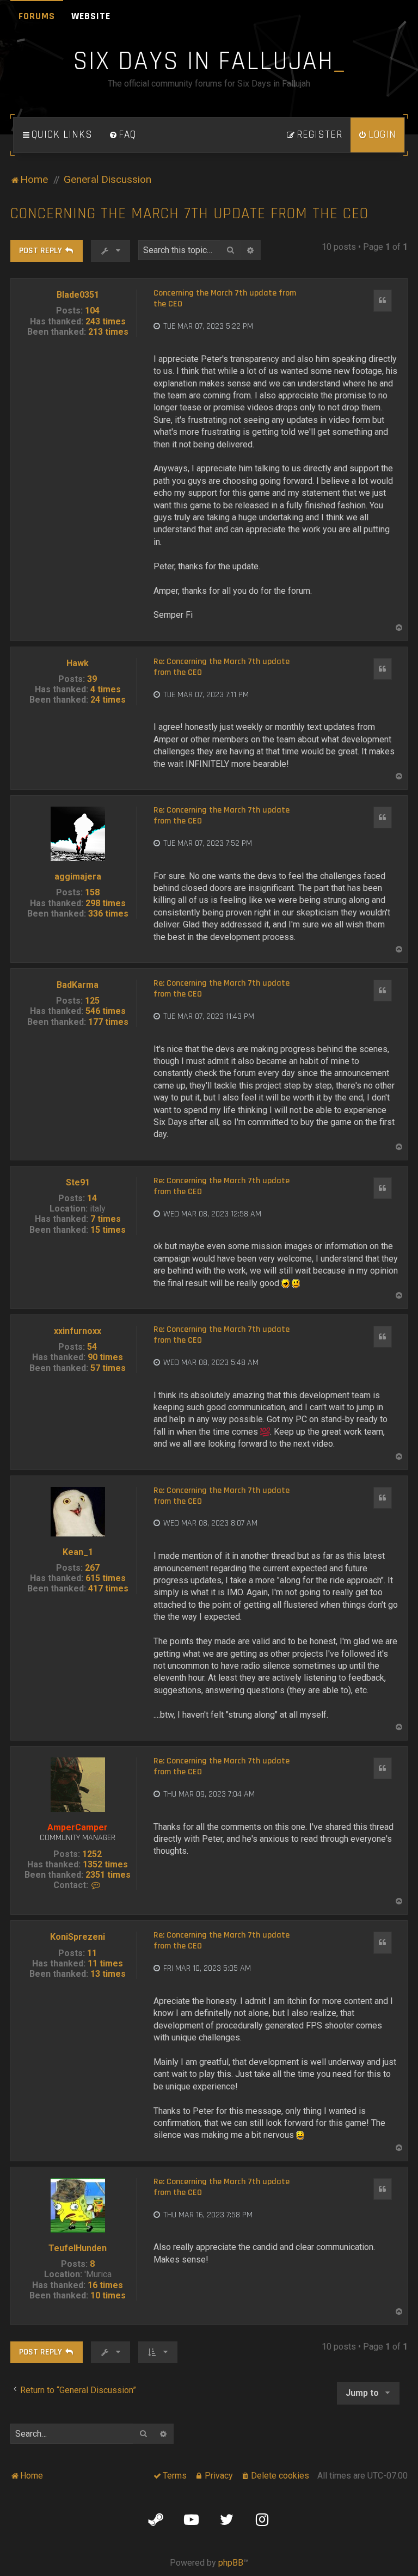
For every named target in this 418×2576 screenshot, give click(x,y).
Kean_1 (78, 1552)
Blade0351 (78, 295)
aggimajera (78, 877)
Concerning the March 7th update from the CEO (189, 214)
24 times (108, 700)
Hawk (78, 663)
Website (91, 16)
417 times (108, 1588)
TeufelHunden (78, 2248)
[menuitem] (122, 135)
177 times (108, 1022)
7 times (106, 1219)
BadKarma (78, 985)
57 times (108, 1368)
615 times (106, 1578)
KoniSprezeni (78, 1937)
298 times (106, 903)
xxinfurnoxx (78, 1331)
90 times (105, 1357)
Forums (37, 16)
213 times (108, 332)
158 (92, 892)
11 (92, 1953)
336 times (108, 914)
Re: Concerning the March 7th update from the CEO (222, 667)
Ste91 (78, 1182)
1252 (92, 1854)
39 (92, 679)
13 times (108, 1974)
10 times (108, 2295)
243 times (106, 321)
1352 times (105, 1864)
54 (92, 1347)
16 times (105, 2285)
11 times (105, 1963)
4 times (106, 689)
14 (92, 1198)
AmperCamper (78, 1827)
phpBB (231, 2563)
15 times (108, 1230)
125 (92, 1001)
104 (92, 311)
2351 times (108, 1875)
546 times (106, 1011)
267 (92, 1568)
